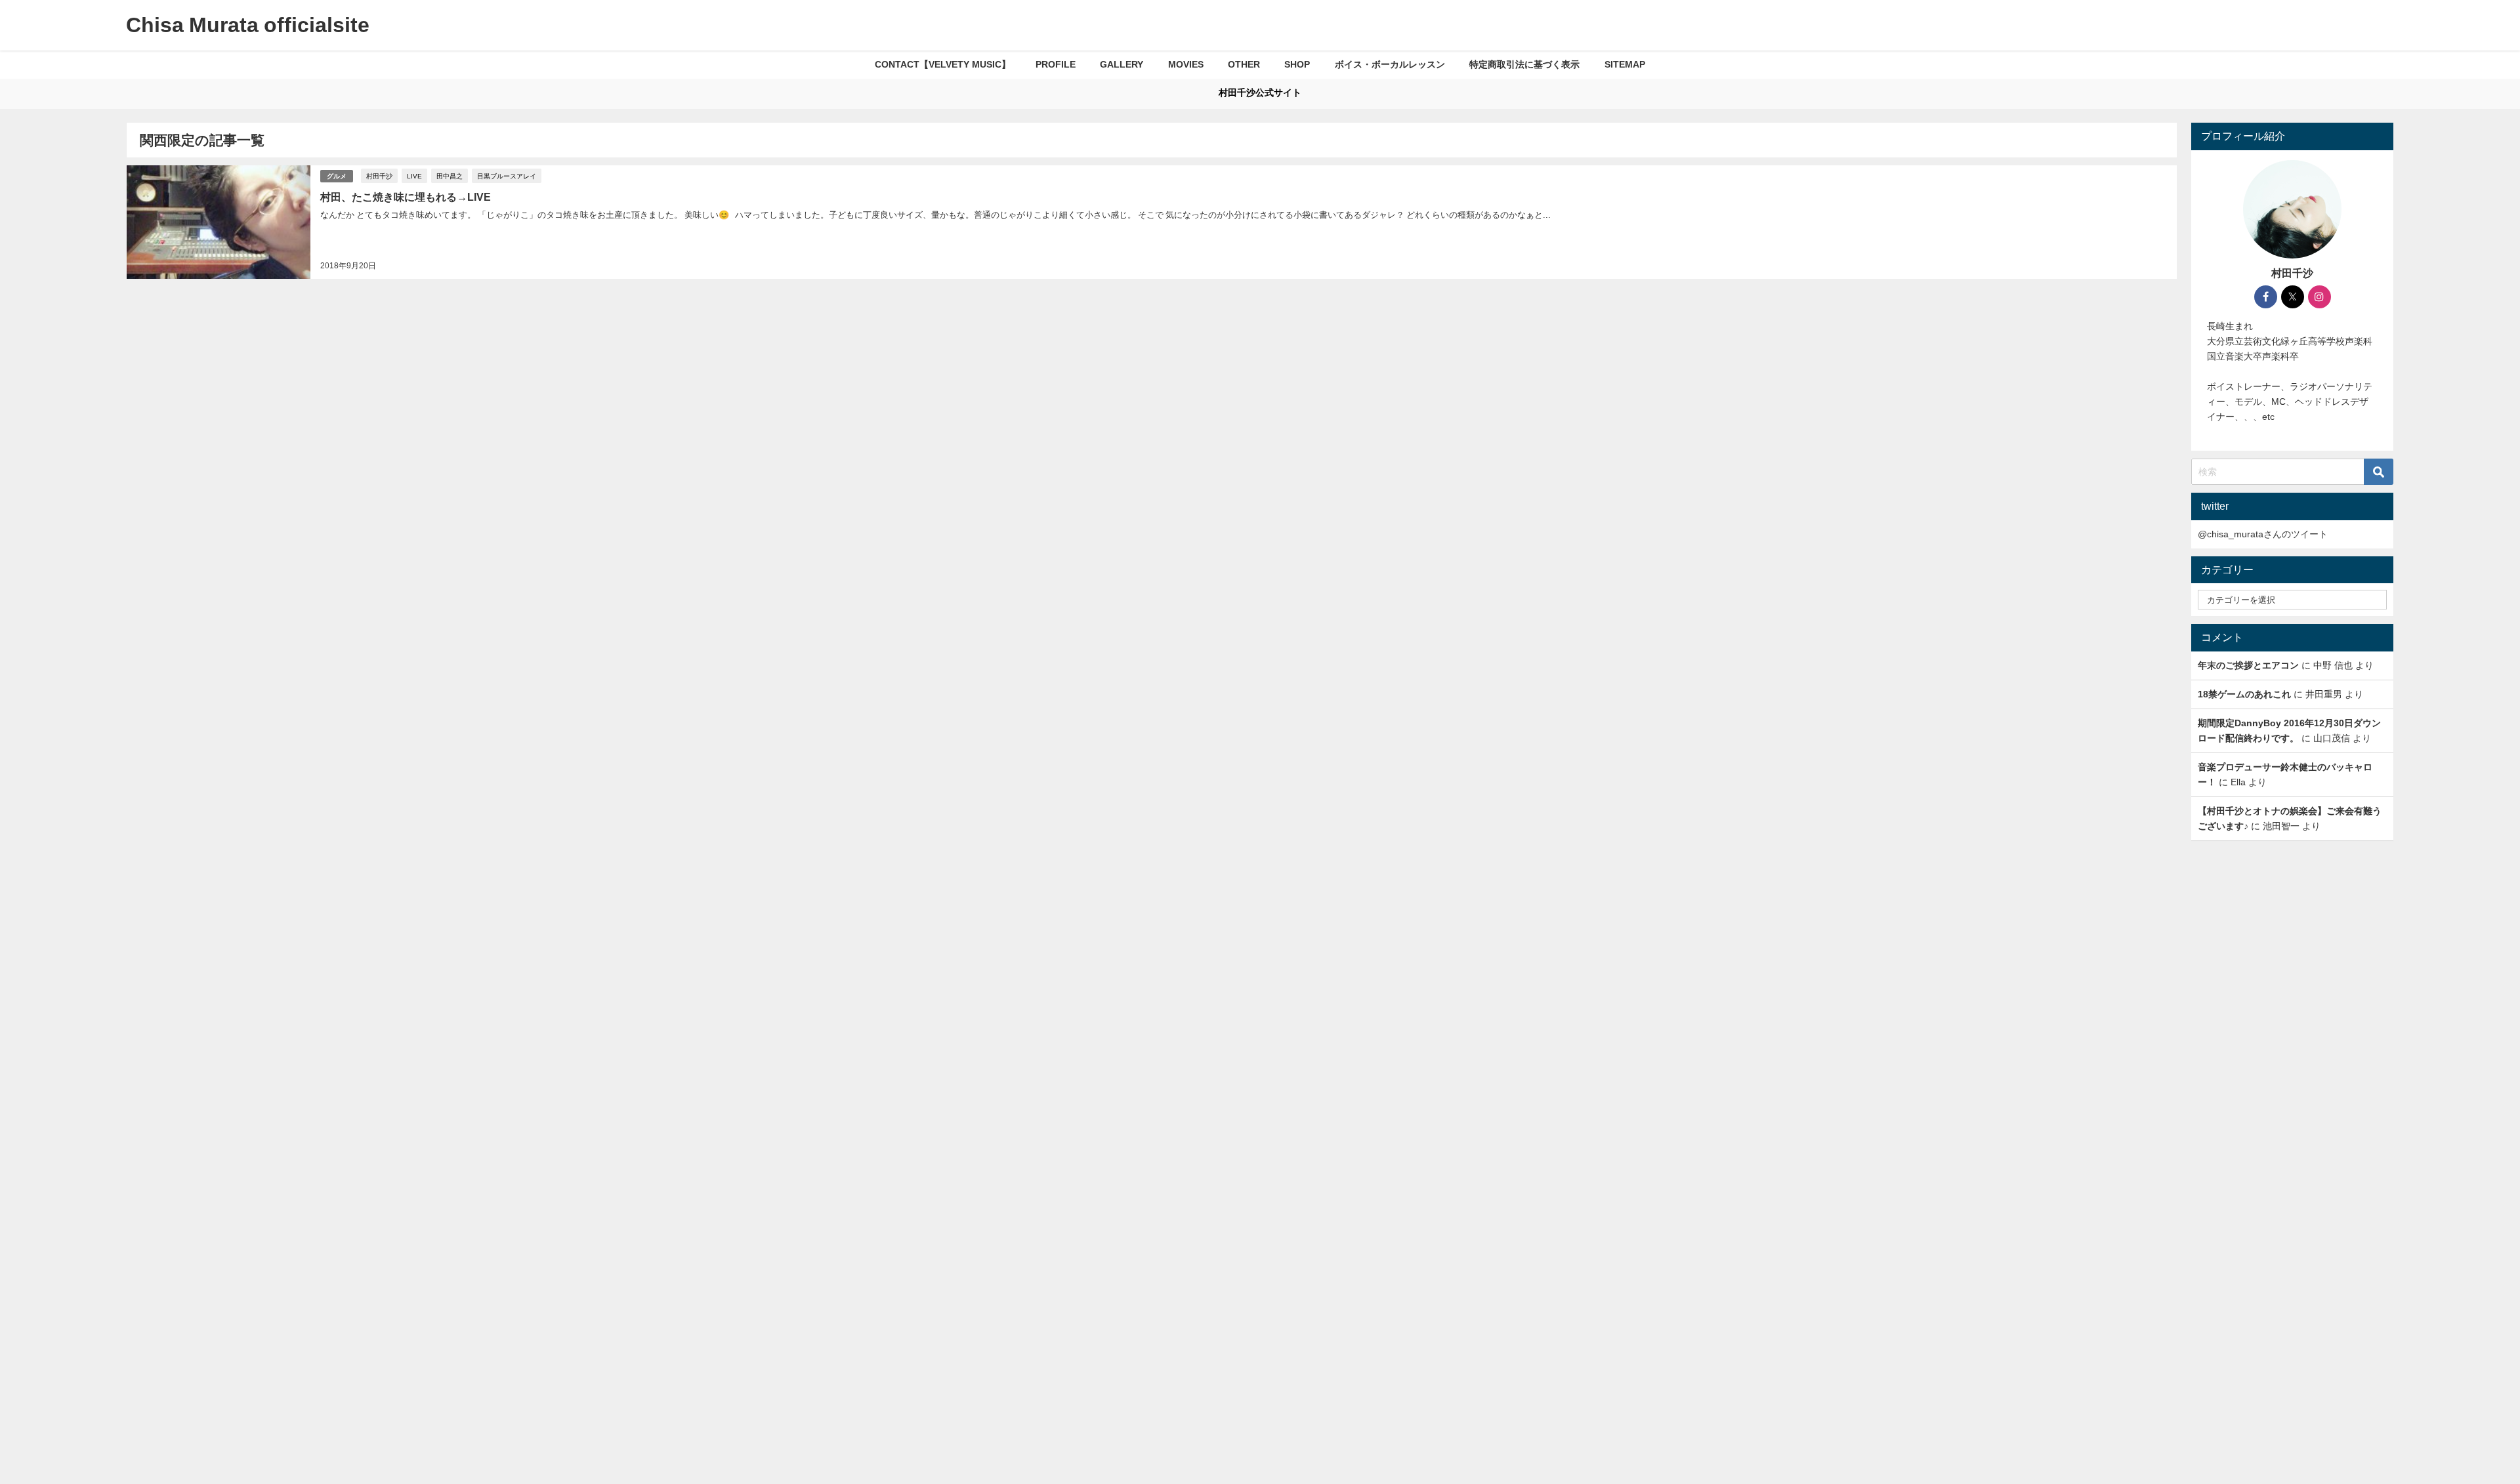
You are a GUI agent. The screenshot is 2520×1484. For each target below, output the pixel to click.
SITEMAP (1625, 64)
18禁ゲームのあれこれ (2244, 694)
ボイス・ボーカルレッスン (1390, 64)
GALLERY (1122, 64)
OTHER (1244, 64)
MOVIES (1186, 64)
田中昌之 (450, 176)
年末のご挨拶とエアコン (2248, 665)
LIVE (414, 176)
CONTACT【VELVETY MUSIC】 (943, 64)
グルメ (337, 176)
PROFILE (1056, 64)
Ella (2238, 782)
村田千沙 (379, 176)
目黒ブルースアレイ (507, 176)
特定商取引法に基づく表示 (1524, 64)
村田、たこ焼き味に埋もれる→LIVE (406, 197)
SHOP (1297, 64)
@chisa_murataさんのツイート (2263, 534)
